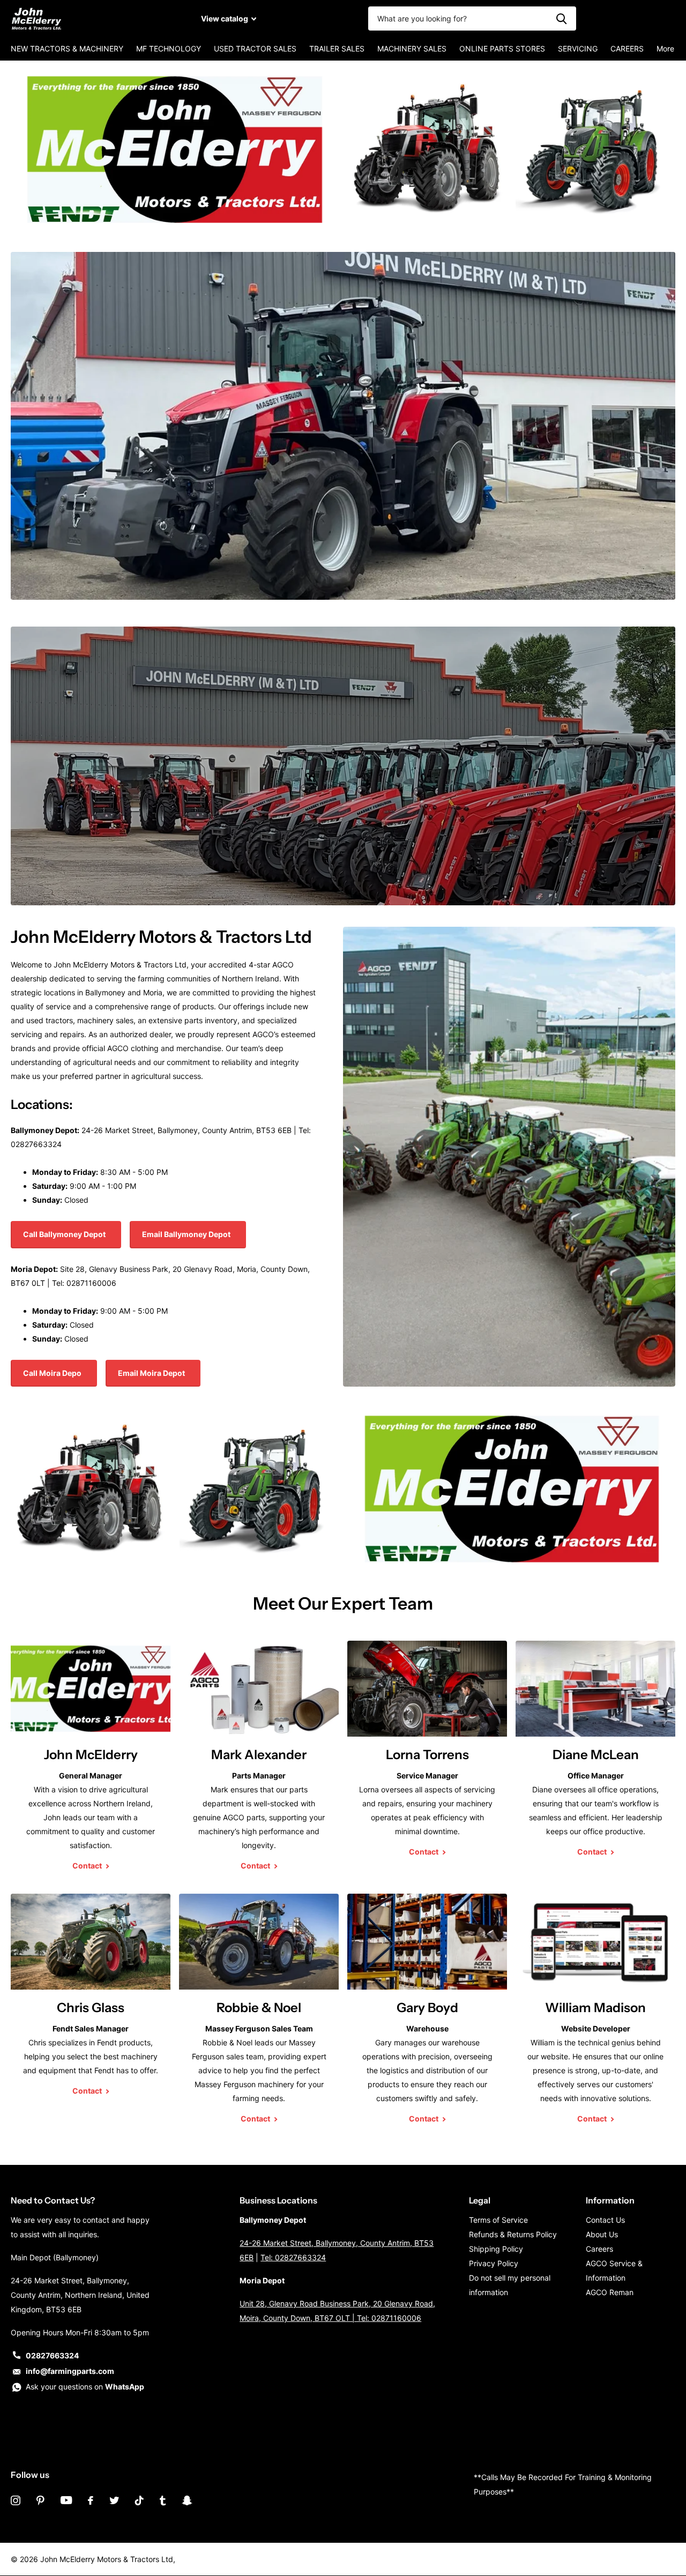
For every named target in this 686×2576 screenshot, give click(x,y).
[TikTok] (139, 2500)
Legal (480, 2200)
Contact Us (605, 2220)
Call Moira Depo (53, 1373)
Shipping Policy (496, 2249)
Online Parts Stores (502, 49)
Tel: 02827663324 (293, 2257)
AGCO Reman (610, 2292)
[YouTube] (66, 2500)
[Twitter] (114, 2500)
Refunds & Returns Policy (513, 2234)
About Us (602, 2234)
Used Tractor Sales (255, 49)
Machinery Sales (412, 49)
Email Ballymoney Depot (187, 1234)
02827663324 (52, 2355)
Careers (627, 49)
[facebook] (91, 2500)
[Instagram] (16, 2500)
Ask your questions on (85, 2387)
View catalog (225, 18)
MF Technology (169, 49)
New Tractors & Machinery (67, 49)
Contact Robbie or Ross (89, 873)
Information (610, 2200)
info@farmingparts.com (70, 2371)
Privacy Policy (494, 2263)
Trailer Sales (337, 49)
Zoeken (561, 18)
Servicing (578, 49)
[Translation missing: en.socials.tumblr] (163, 2500)
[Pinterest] (40, 2500)
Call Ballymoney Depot (65, 1234)
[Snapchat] (187, 2500)
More (665, 49)
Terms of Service (498, 2220)
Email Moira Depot (152, 1373)
